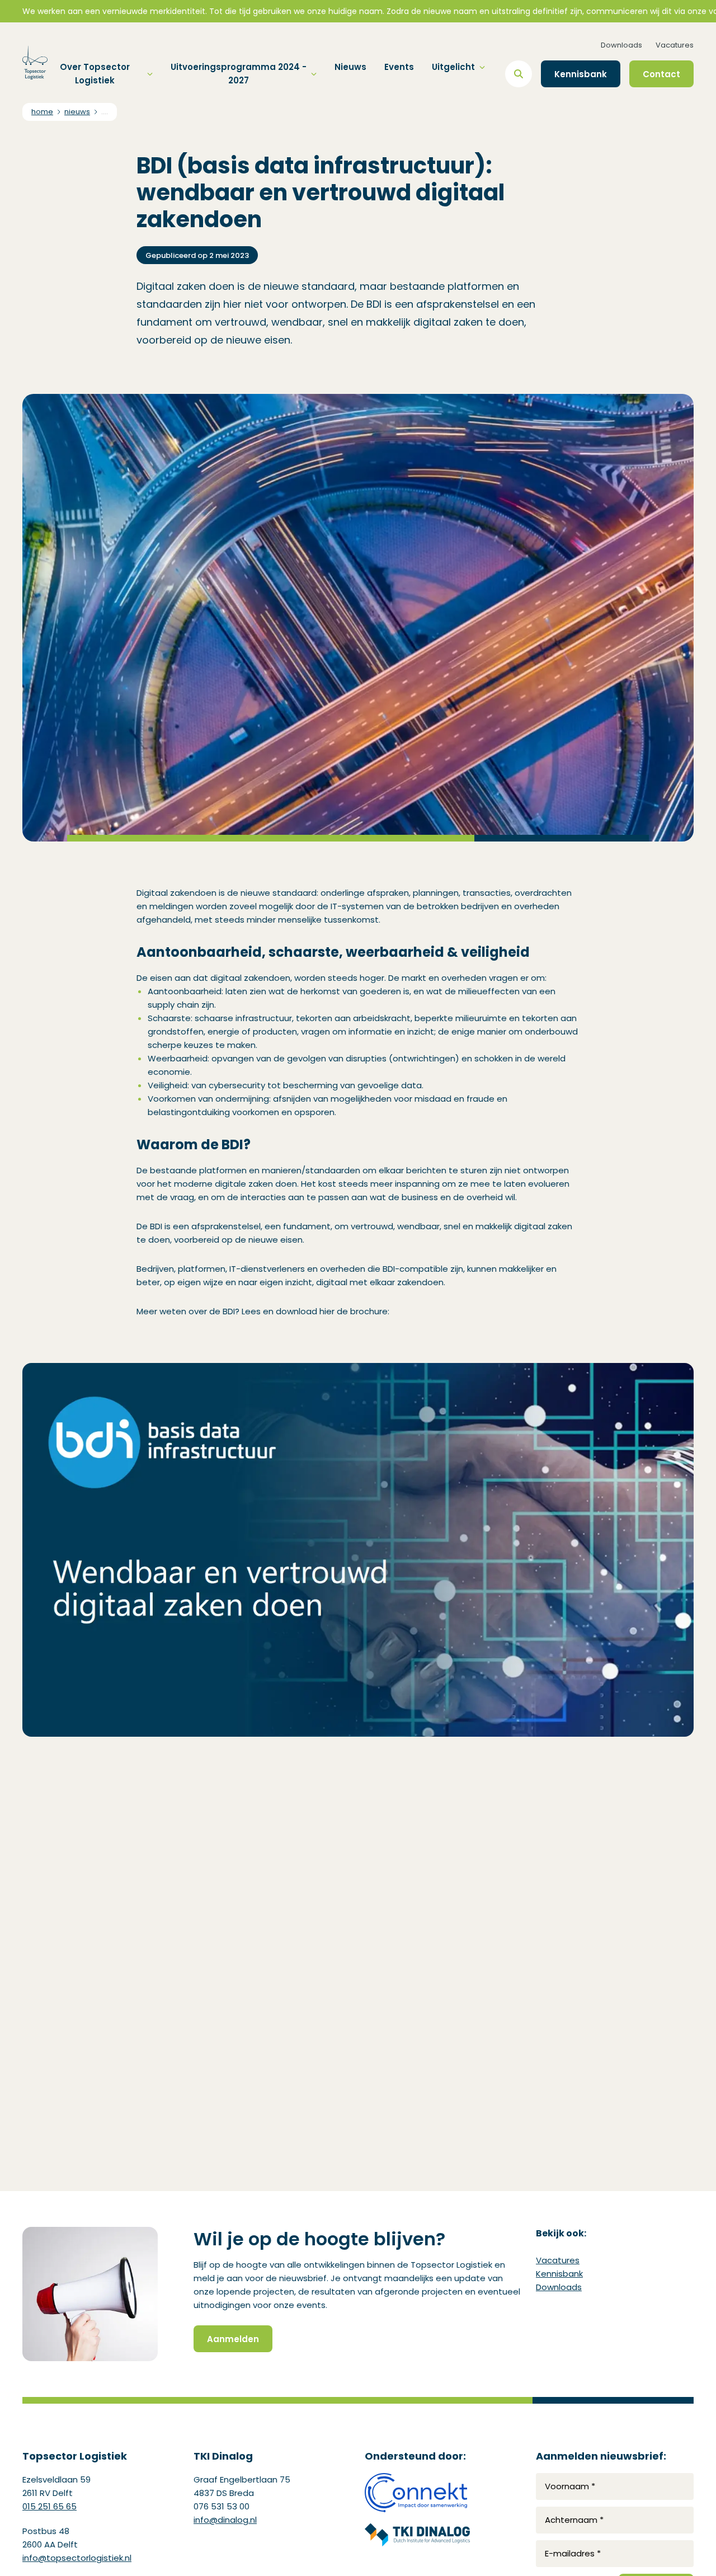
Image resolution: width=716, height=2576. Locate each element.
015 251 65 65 (50, 2506)
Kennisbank (559, 2274)
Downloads (621, 45)
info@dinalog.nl (225, 2520)
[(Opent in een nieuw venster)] (417, 2493)
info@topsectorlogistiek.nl (77, 2558)
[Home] (35, 63)
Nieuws (350, 67)
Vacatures (675, 45)
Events (399, 67)
